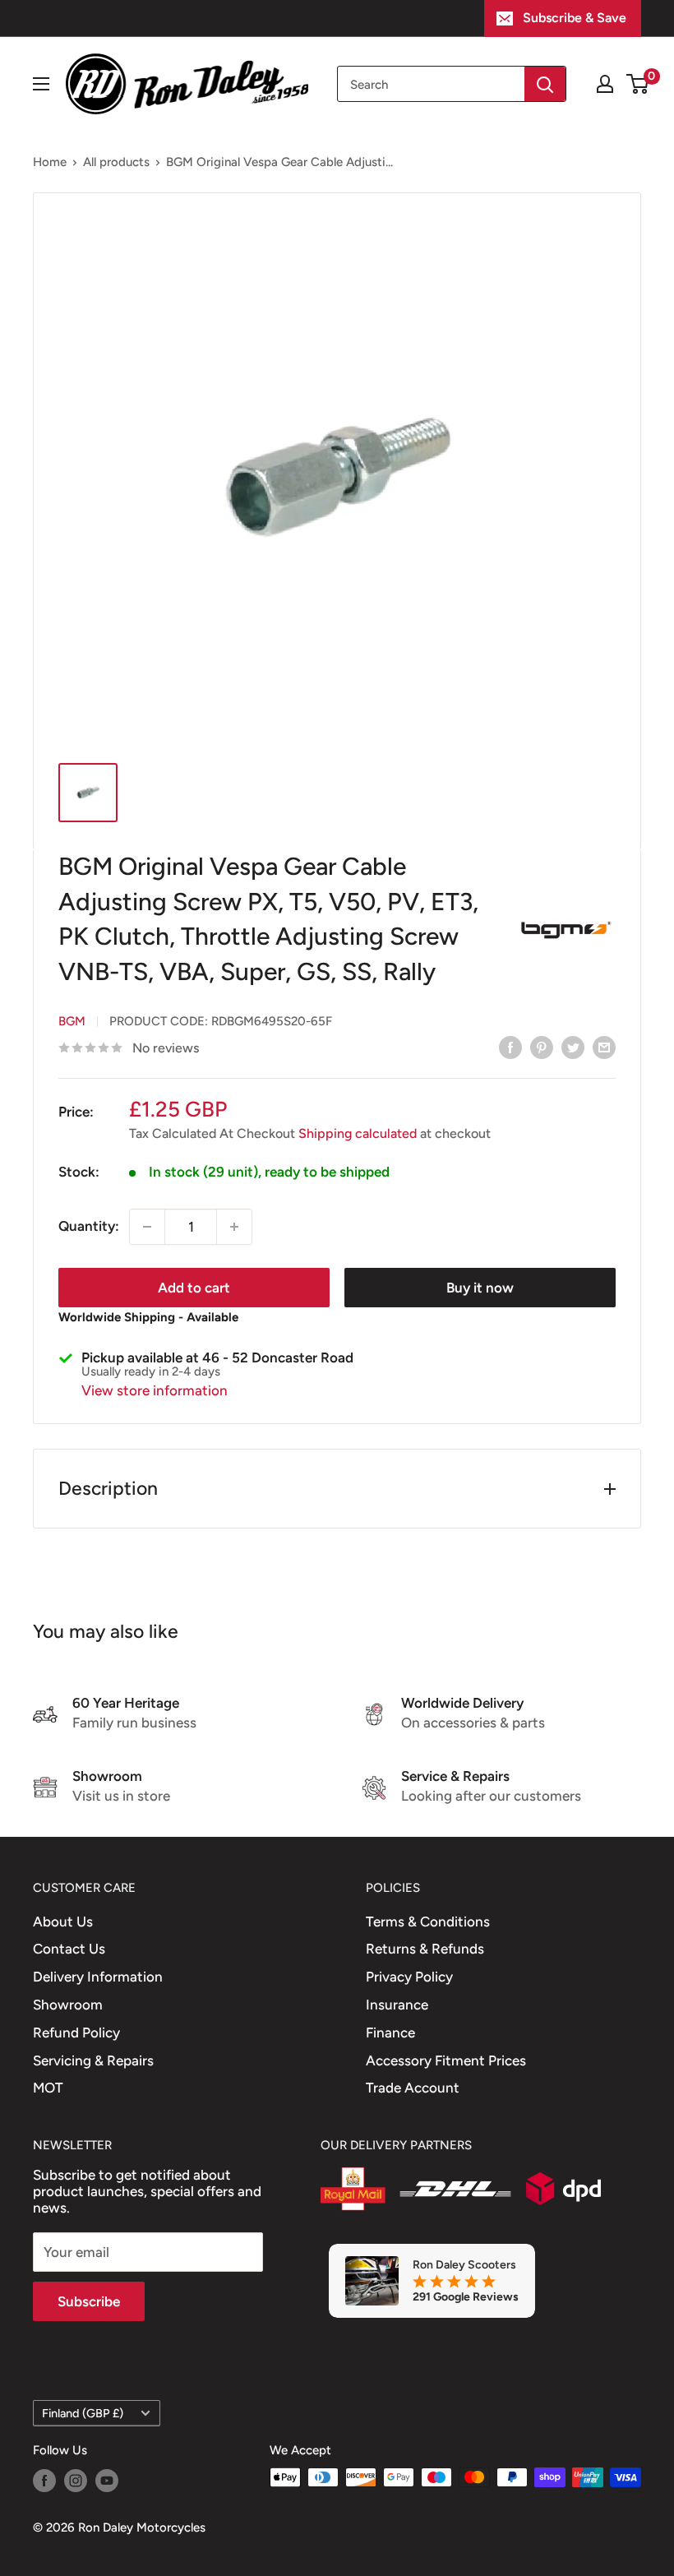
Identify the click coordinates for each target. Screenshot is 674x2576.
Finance (390, 2033)
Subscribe (89, 2301)
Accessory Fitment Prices (446, 2060)
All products (116, 162)
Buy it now (480, 1288)
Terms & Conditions (428, 1922)
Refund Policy (76, 2033)
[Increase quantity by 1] (234, 1227)
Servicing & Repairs (93, 2060)
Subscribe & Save (575, 18)
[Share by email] (604, 1047)
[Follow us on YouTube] (107, 2479)
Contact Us (69, 1949)
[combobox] (431, 84)
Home (50, 162)
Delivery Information (98, 1977)
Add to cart (194, 1288)
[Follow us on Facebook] (44, 2479)
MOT (48, 2088)
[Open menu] (41, 84)
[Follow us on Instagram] (76, 2479)
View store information (155, 1390)
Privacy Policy (409, 1977)
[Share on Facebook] (510, 1047)
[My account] (605, 84)
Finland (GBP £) (83, 2413)
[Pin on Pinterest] (542, 1047)
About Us (63, 1922)
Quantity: (89, 1226)
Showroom (68, 2005)
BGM (72, 1021)
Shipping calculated (358, 1133)
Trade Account (413, 2088)
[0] (638, 84)
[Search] (545, 84)
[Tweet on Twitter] (573, 1047)
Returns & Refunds (425, 1949)
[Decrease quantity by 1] (147, 1227)
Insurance (397, 2005)
